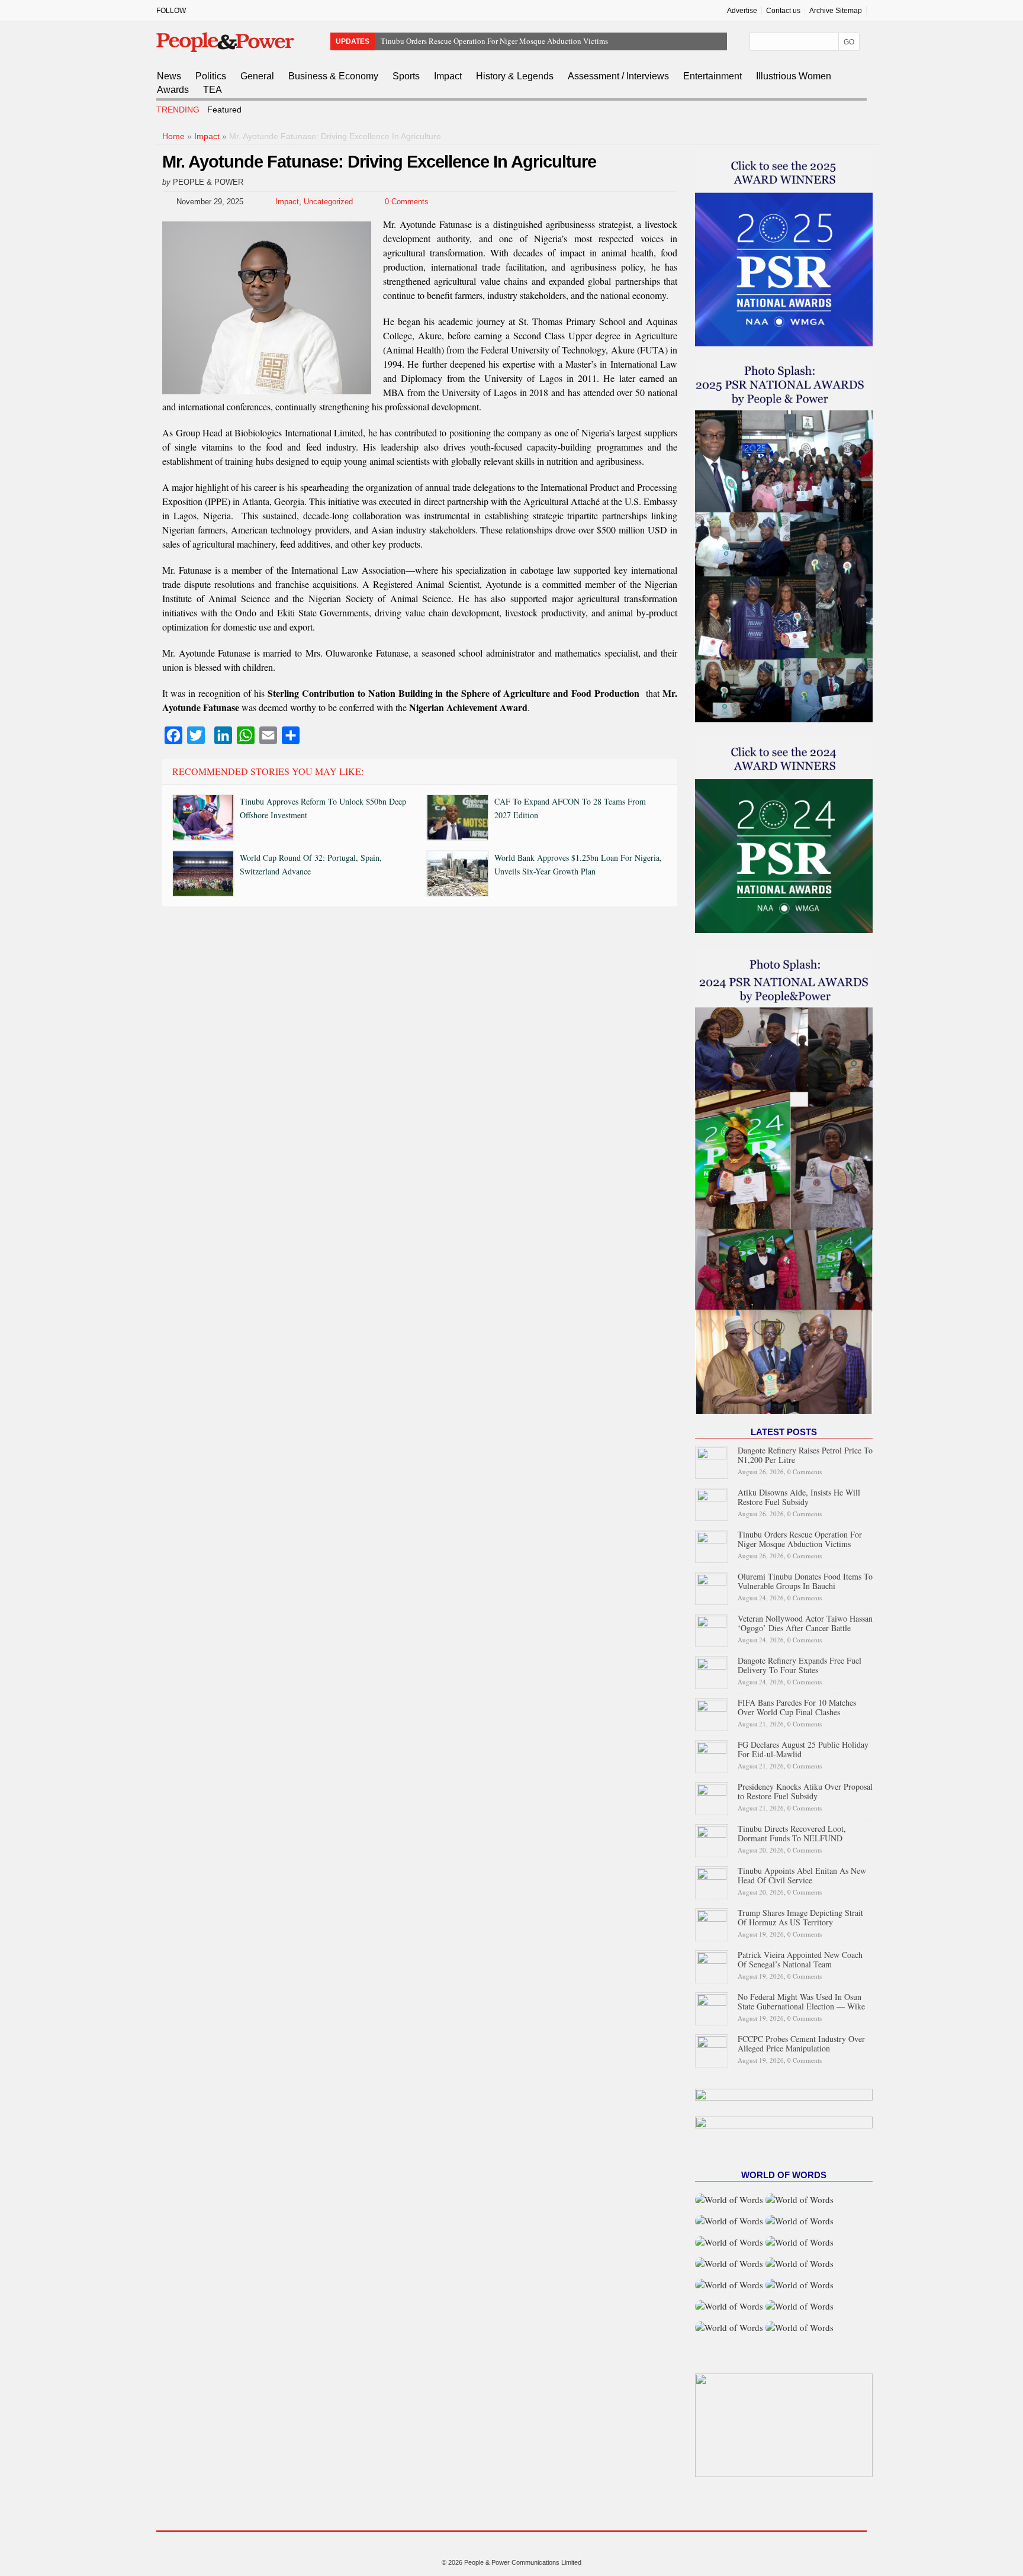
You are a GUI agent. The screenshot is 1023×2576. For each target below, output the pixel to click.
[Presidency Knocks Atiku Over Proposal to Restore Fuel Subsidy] (712, 1797)
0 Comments (407, 202)
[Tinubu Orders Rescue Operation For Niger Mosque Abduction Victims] (712, 1545)
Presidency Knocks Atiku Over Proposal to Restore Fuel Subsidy (805, 1791)
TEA (213, 90)
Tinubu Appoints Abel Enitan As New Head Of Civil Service (802, 1875)
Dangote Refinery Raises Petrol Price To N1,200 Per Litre (805, 1455)
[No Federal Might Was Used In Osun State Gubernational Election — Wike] (712, 2007)
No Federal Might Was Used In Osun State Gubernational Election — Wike (801, 2001)
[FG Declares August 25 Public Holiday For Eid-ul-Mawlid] (712, 1755)
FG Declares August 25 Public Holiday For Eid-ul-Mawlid (803, 1749)
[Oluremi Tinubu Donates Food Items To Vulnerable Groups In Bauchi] (712, 1587)
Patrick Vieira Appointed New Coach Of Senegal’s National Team (800, 1959)
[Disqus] (420, 1076)
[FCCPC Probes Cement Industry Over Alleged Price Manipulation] (712, 2049)
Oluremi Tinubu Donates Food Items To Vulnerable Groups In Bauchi (491, 41)
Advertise (742, 11)
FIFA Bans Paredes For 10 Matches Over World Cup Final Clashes (797, 1707)
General (257, 76)
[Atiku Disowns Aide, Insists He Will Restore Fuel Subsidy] (712, 1503)
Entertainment (712, 76)
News (169, 76)
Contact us (783, 11)
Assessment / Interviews (618, 76)
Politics (211, 76)
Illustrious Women (794, 76)
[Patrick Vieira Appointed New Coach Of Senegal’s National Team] (712, 1965)
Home (173, 136)
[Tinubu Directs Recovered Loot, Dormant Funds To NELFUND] (712, 1839)
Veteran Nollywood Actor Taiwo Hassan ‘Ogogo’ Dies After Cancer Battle (805, 1623)
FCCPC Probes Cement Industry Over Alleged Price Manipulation (801, 2043)
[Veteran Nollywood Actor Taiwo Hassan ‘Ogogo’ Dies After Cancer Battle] (712, 1629)
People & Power (208, 182)
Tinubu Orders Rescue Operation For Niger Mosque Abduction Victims (800, 1539)
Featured (224, 110)
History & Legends (515, 76)
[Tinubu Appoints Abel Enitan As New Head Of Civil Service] (712, 1881)
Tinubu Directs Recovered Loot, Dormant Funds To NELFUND (792, 1833)
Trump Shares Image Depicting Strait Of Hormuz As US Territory (800, 1917)
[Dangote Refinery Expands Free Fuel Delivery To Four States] (712, 1671)
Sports (406, 76)
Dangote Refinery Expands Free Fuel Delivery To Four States (800, 1665)
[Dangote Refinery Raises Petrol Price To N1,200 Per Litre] (712, 1461)
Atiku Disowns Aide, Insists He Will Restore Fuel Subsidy (799, 1497)
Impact (448, 76)
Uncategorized (328, 202)
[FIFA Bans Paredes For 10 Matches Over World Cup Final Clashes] (712, 1713)
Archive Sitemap (836, 11)
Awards (173, 90)
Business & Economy (333, 76)
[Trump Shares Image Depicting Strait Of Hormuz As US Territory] (712, 1923)
